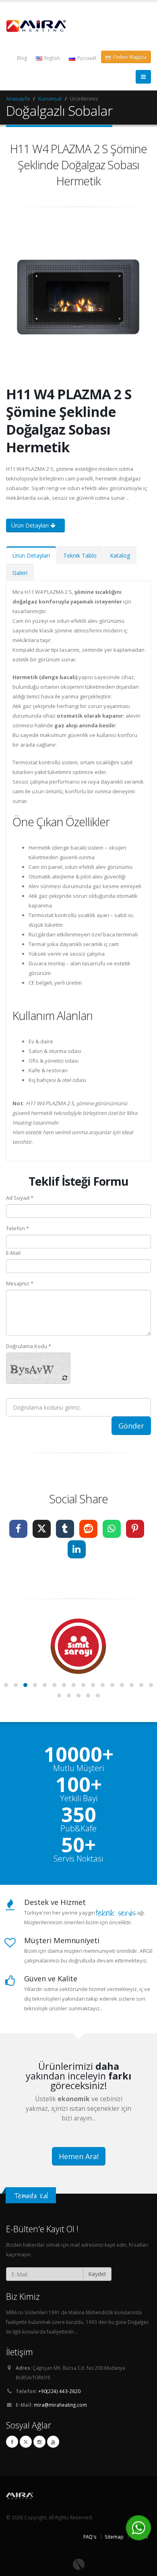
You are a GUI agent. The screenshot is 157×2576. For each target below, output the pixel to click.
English (52, 58)
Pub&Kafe (78, 1829)
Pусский (86, 58)
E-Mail (13, 1253)
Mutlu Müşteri (78, 1768)
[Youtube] (53, 2442)
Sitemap (114, 2537)
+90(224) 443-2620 (59, 2391)
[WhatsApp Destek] (138, 2528)
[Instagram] (39, 2442)
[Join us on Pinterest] (135, 1529)
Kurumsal (50, 99)
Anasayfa (18, 99)
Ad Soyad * (20, 1198)
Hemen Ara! (79, 2156)
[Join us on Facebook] (18, 1529)
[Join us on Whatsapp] (112, 1529)
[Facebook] (12, 2442)
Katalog (120, 555)
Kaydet (97, 2274)
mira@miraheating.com (60, 2405)
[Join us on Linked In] (77, 1549)
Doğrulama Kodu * (29, 1346)
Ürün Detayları (31, 525)
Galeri (20, 573)
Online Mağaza (129, 57)
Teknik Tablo (80, 555)
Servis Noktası (78, 1859)
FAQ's (90, 2537)
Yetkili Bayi (79, 1798)
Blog (22, 58)
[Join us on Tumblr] (65, 1529)
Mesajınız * (20, 1283)
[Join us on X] (42, 1529)
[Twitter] (26, 2442)
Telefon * (18, 1228)
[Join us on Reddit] (88, 1529)
